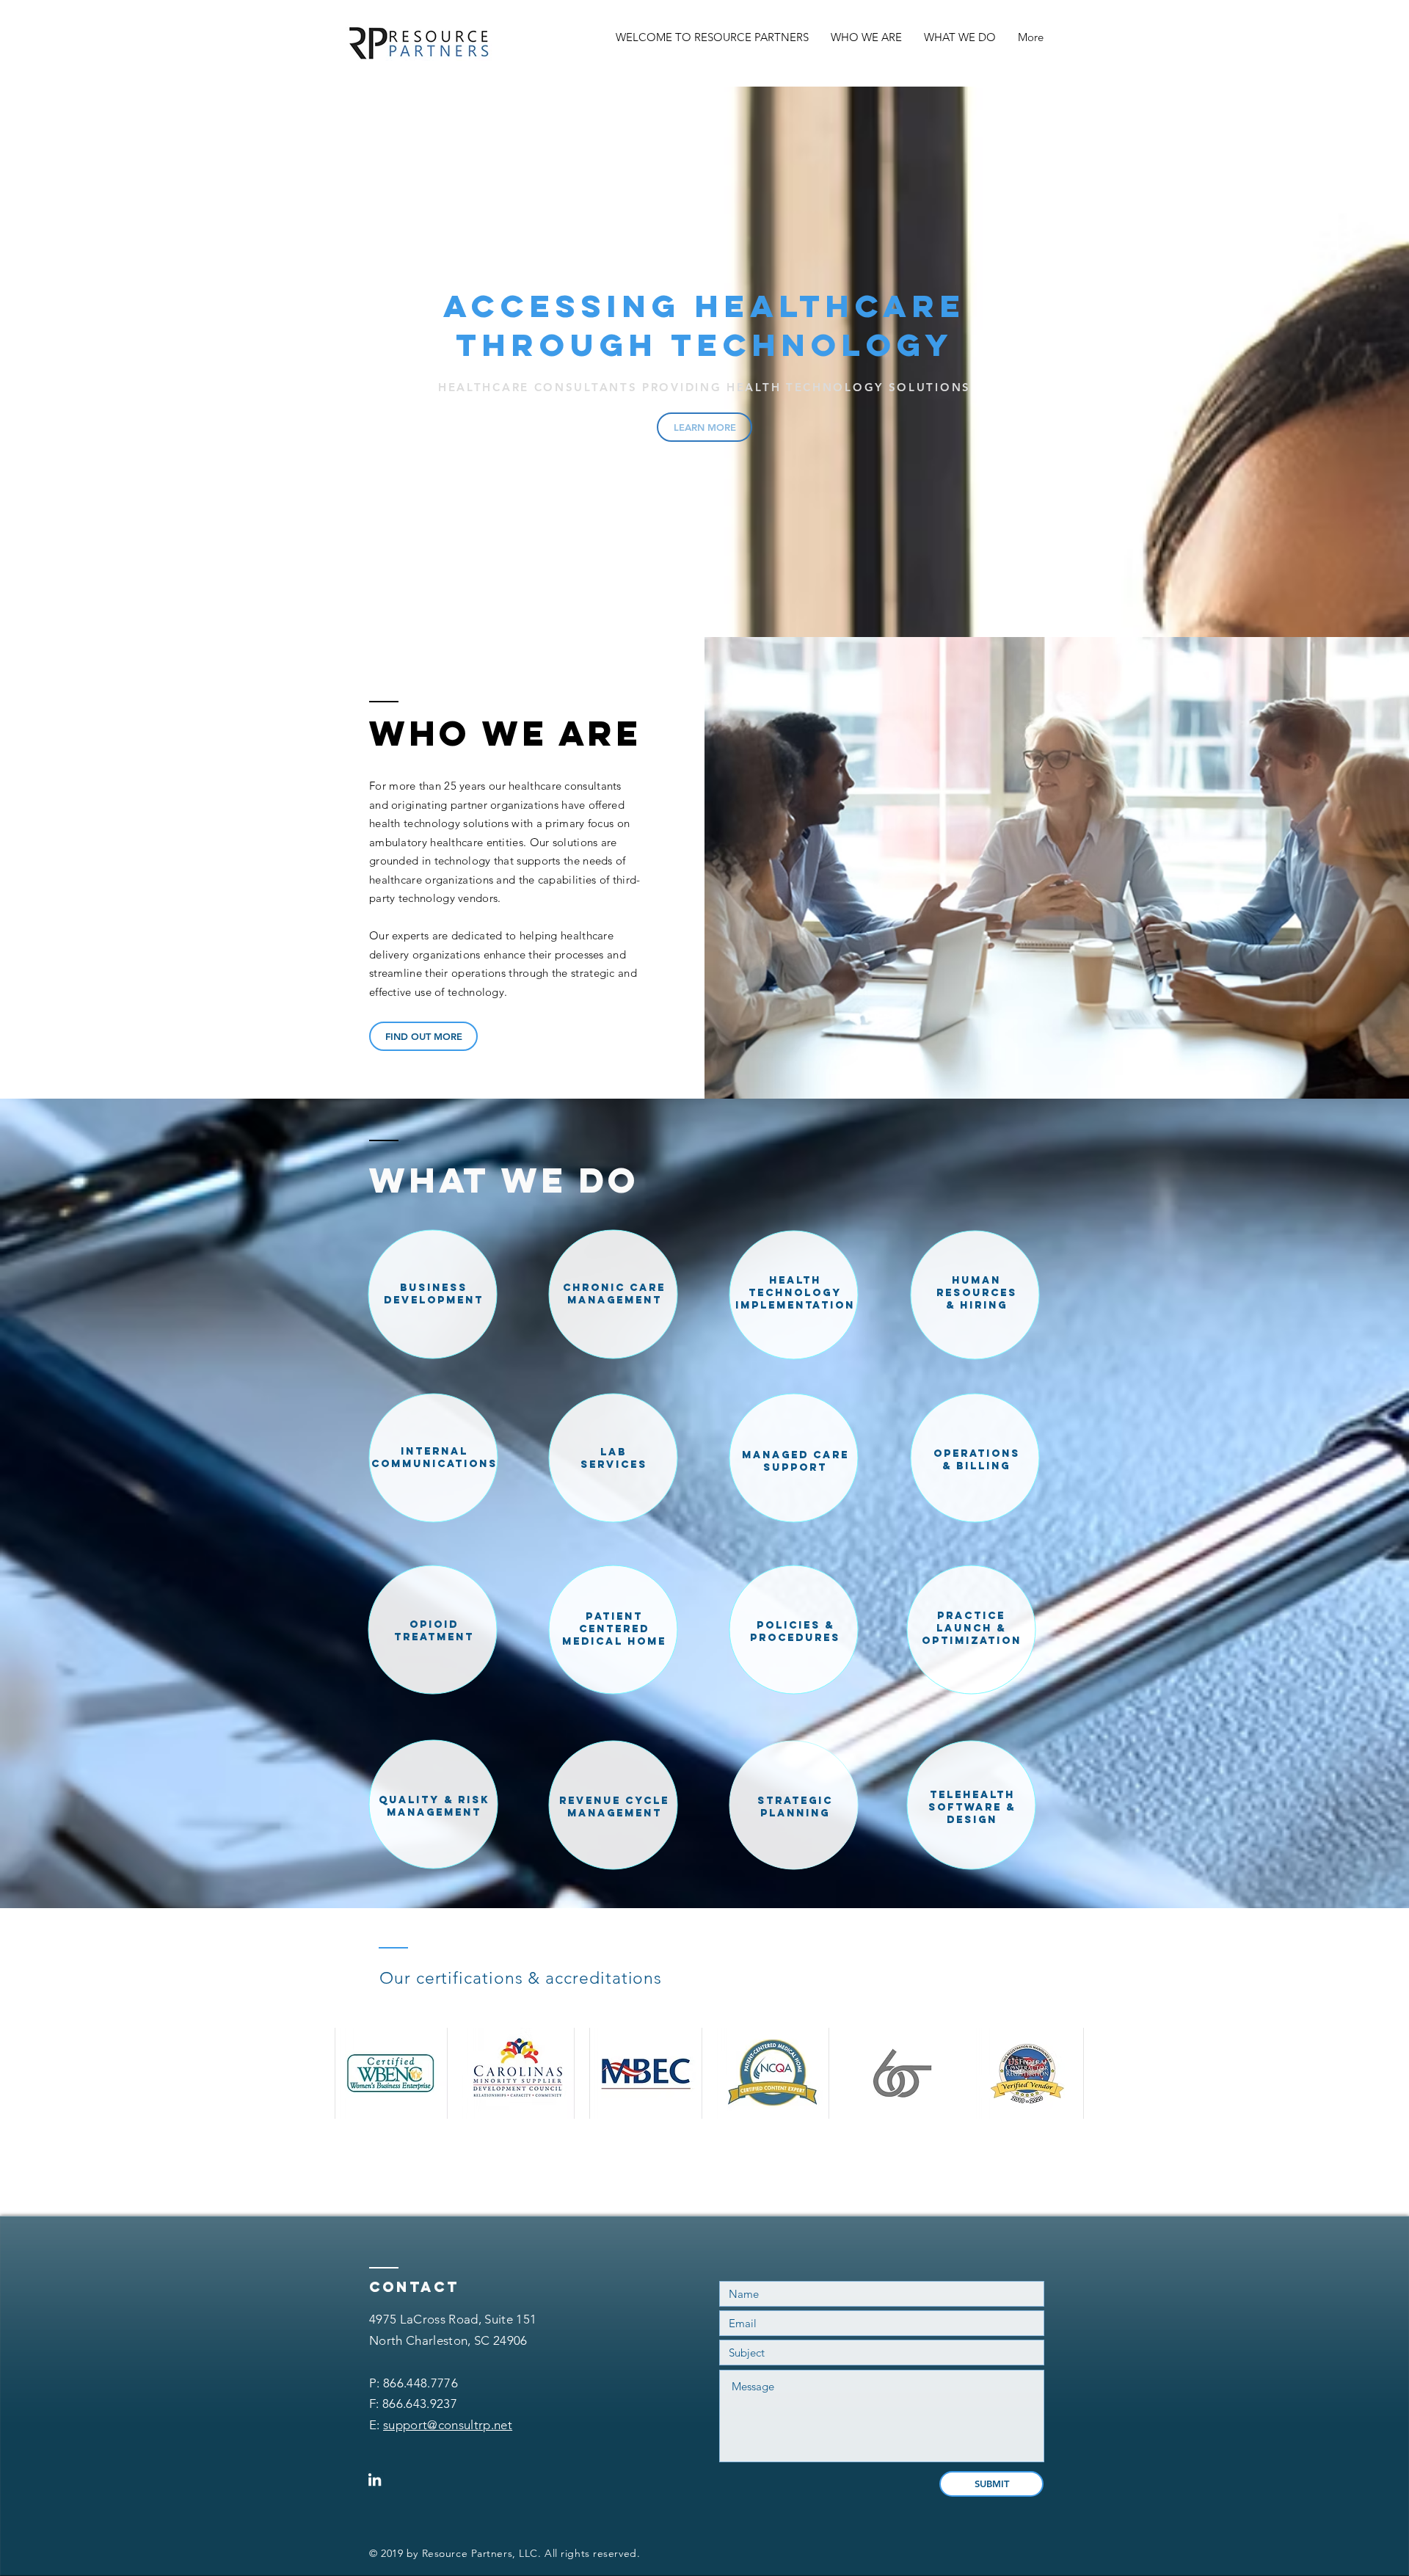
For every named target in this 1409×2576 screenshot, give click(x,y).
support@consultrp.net (448, 2425)
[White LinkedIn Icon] (375, 2479)
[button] (391, 2073)
